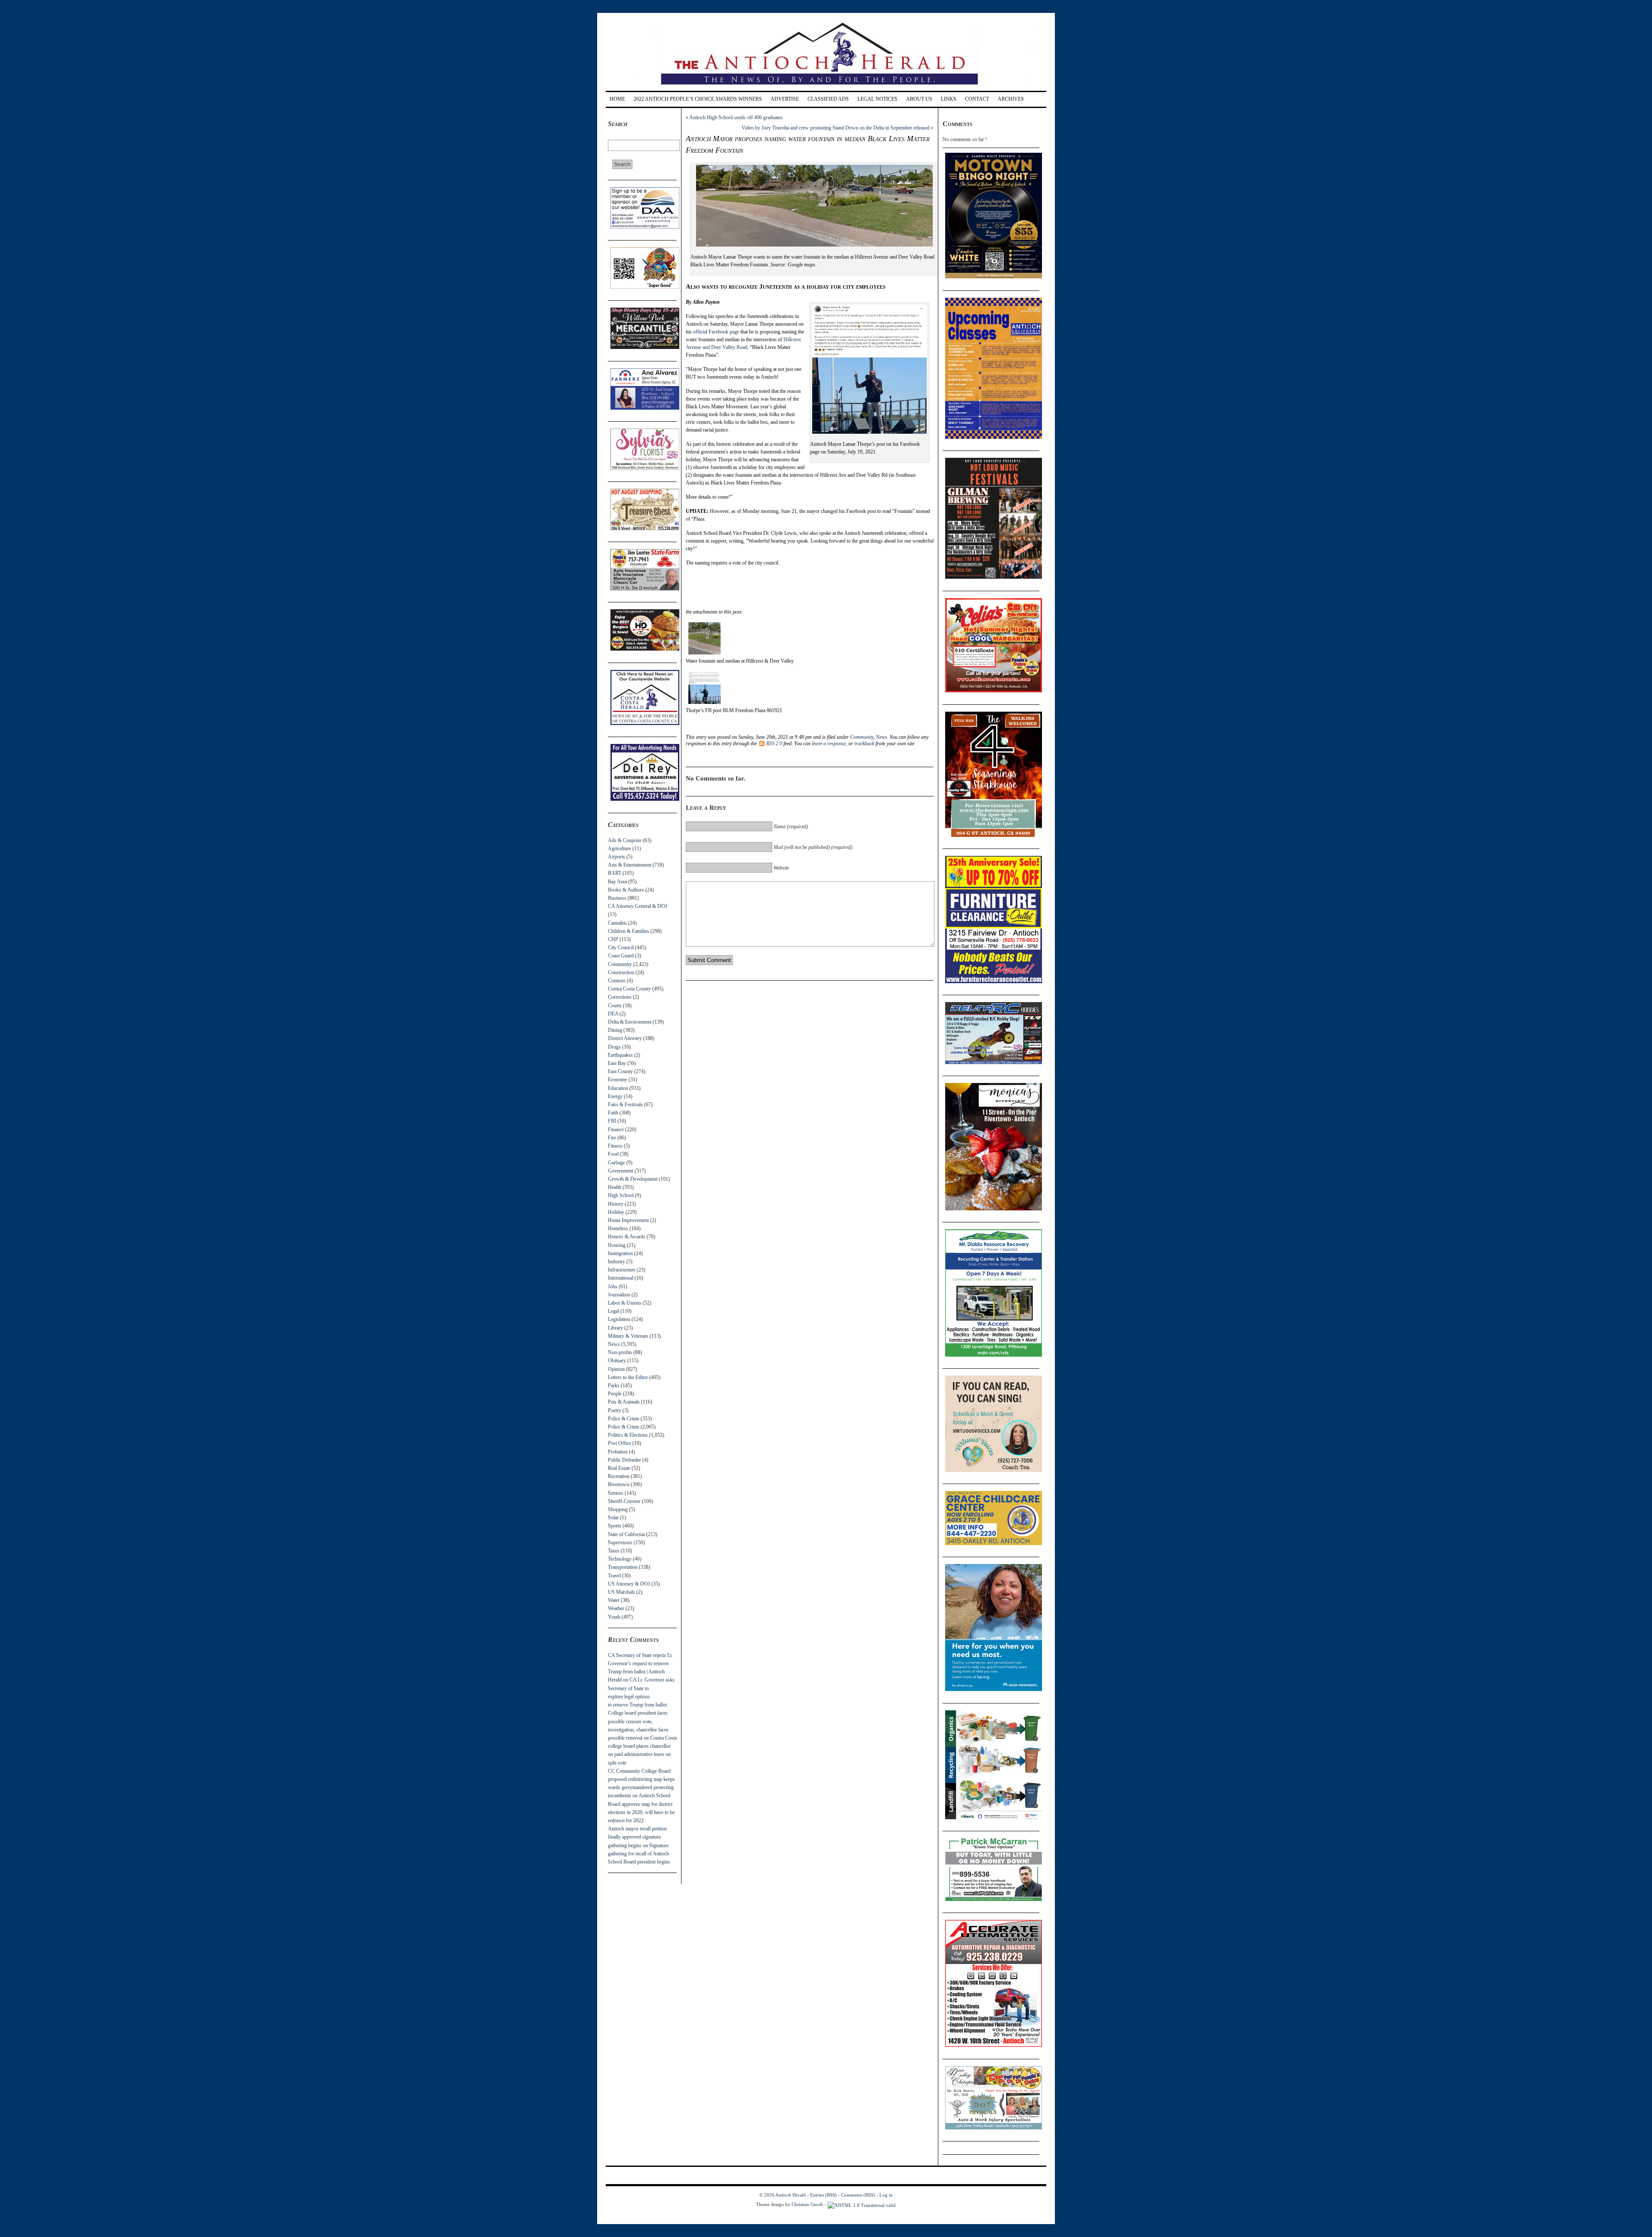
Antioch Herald (791, 2195)
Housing (617, 1245)
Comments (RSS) (858, 2195)
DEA (613, 1014)
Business (617, 898)
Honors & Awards (627, 1237)
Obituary (617, 1361)
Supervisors (620, 1543)
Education (618, 1088)
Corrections (620, 997)
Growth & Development (633, 1179)
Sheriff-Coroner (624, 1501)
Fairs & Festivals (625, 1105)
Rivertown (619, 1484)
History (616, 1204)
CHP (613, 939)
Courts (615, 1006)
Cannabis (617, 923)
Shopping (618, 1509)
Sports (615, 1526)
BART (615, 873)
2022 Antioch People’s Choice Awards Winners (698, 99)
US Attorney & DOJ (629, 1584)
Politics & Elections (628, 1435)
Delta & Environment (630, 1022)
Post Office (619, 1443)
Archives (1011, 99)
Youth (614, 1617)
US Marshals (621, 1592)
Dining (615, 1030)
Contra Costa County (629, 989)
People (615, 1394)
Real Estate (619, 1468)
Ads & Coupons (625, 840)
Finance (616, 1129)
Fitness (615, 1146)
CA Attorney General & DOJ (638, 906)
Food (613, 1154)
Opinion (616, 1369)
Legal (613, 1311)
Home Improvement (628, 1220)
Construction (621, 972)
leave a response (829, 744)
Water (614, 1600)
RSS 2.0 (774, 744)
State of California (626, 1534)
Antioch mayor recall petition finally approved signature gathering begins (637, 1837)
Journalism (619, 1295)
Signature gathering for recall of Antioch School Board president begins (639, 1854)
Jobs (613, 1287)
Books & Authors (626, 890)
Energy (615, 1096)
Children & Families (629, 931)
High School (621, 1195)
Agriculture (619, 849)
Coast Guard (621, 956)
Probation (618, 1452)
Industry (616, 1262)
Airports (616, 857)
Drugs (614, 1047)
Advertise (785, 99)
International (621, 1278)
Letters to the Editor (628, 1377)
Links (949, 99)
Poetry (615, 1410)
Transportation (623, 1567)
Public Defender (624, 1460)
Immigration (620, 1253)
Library (615, 1328)
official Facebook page (716, 332)
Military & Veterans (628, 1336)
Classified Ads (828, 99)
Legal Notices (877, 99)
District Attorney (625, 1038)
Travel (614, 1576)
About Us (919, 99)
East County (620, 1071)
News (614, 1344)
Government (621, 1171)
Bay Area (617, 882)
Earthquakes (620, 1055)
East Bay (617, 1063)
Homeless (618, 1228)
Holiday (616, 1212)
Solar (613, 1518)
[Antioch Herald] (825, 88)
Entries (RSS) (823, 2195)
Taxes (614, 1551)
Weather (616, 1608)
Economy (618, 1080)
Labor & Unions (625, 1303)
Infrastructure (622, 1270)
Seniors (616, 1493)
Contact (977, 99)
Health (615, 1187)
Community (620, 964)
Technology (620, 1559)
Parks (614, 1385)
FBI (612, 1121)
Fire (612, 1138)
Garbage (616, 1163)
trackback (864, 744)
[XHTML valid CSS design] (862, 2204)
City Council (621, 947)
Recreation (619, 1476)
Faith (613, 1113)
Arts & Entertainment (630, 865)
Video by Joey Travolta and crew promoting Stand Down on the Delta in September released (836, 128)
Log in (886, 2195)
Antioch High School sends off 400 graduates (736, 117)
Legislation (619, 1319)
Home (617, 99)
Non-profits (620, 1352)
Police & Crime (624, 1419)
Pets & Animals (624, 1402)
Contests (617, 981)
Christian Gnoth (807, 2204)
